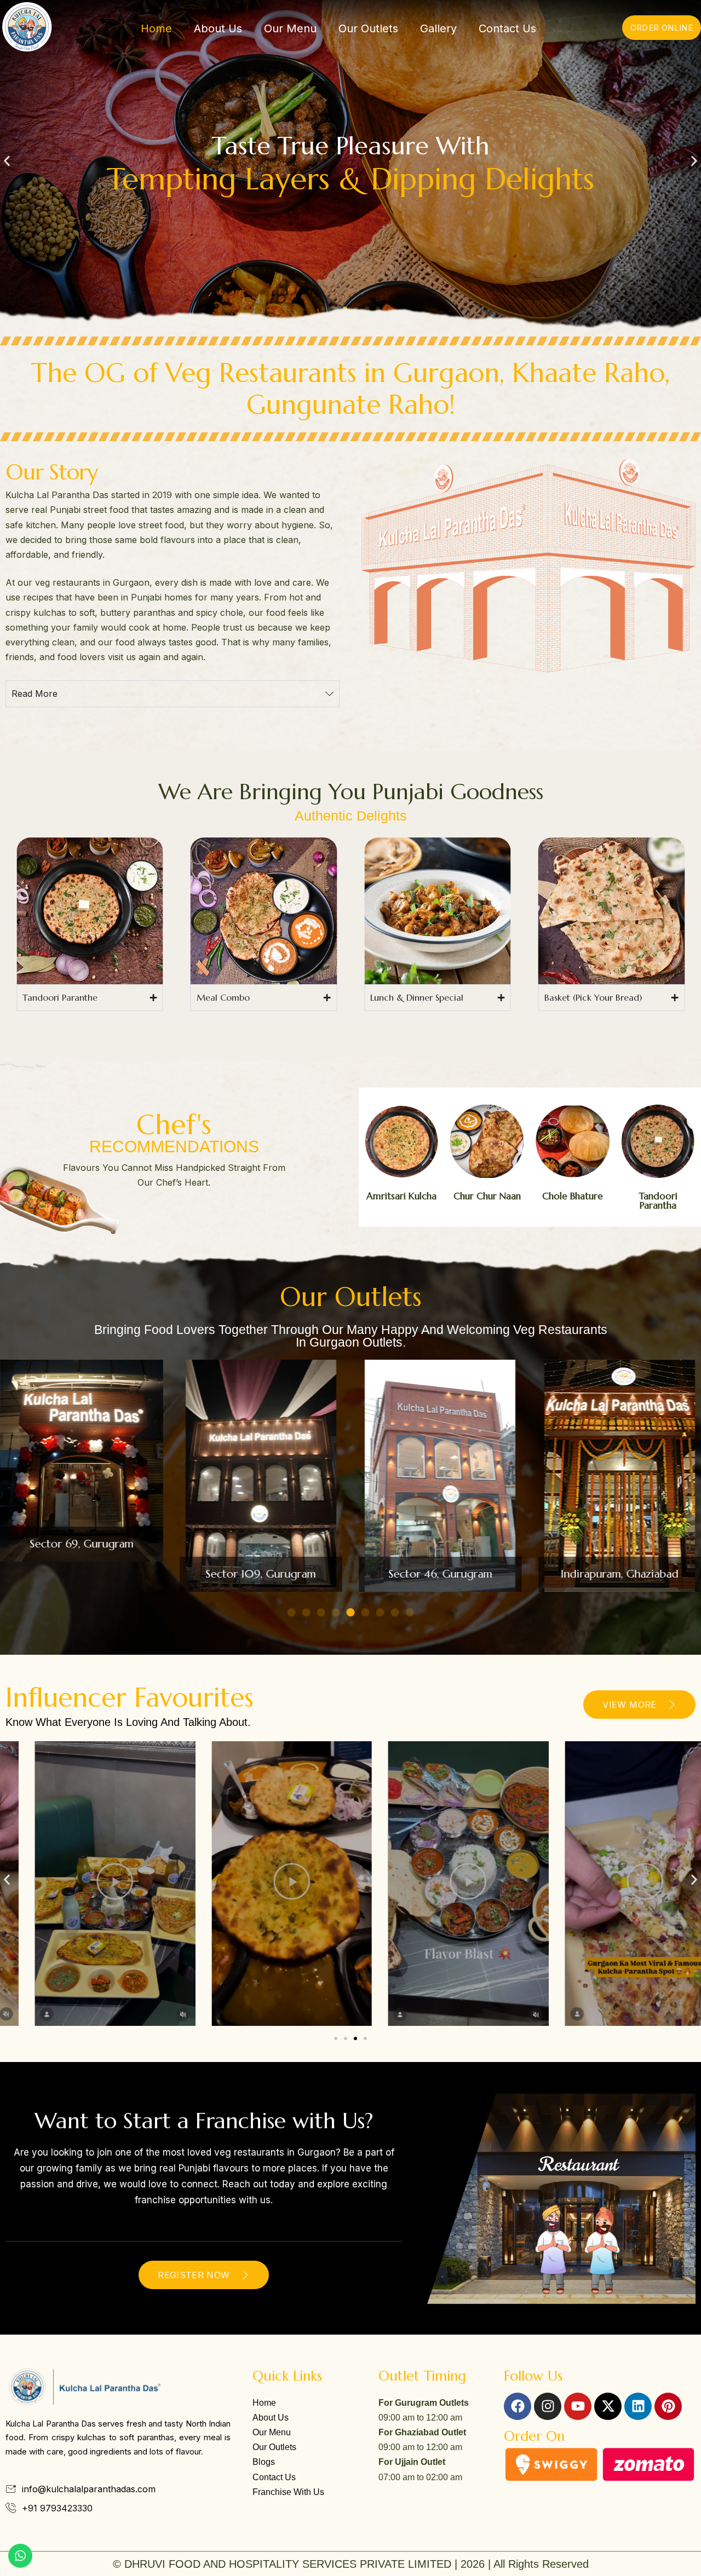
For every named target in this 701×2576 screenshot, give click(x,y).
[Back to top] (687, 2557)
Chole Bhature (573, 1196)
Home (156, 28)
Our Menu (290, 28)
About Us (218, 28)
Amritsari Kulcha (401, 1196)
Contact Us (507, 28)
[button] (7, 161)
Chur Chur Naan (487, 1196)
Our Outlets (368, 28)
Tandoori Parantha (658, 1201)
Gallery (438, 28)
